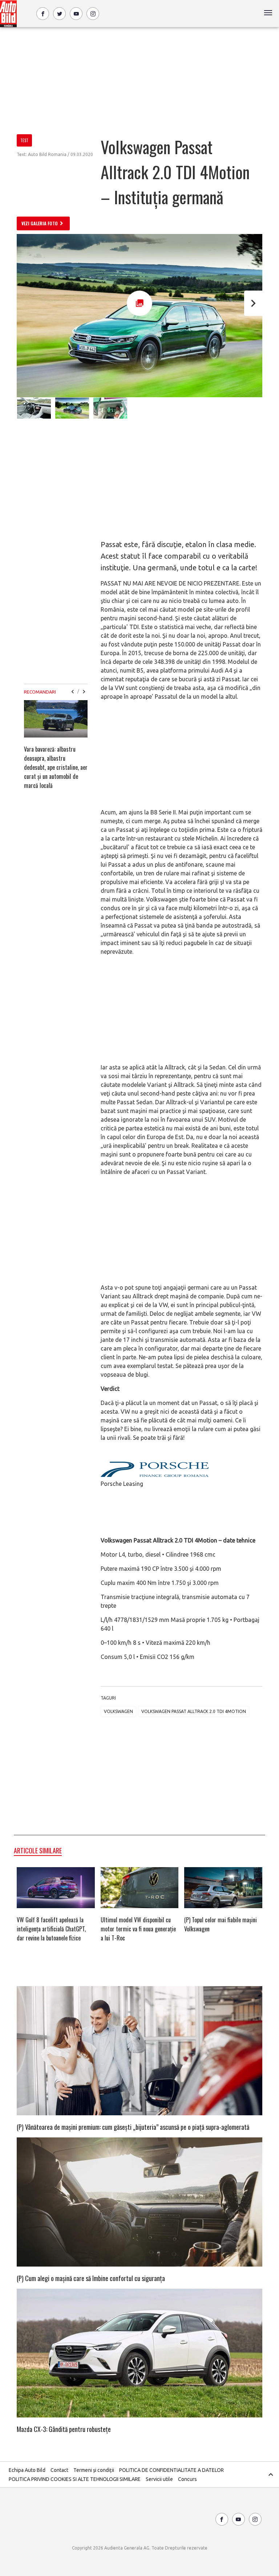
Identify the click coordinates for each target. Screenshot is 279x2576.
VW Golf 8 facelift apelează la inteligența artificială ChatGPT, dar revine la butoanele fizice (51, 1929)
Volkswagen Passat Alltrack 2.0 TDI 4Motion (194, 1711)
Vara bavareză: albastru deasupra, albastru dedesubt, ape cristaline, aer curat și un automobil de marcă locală (56, 767)
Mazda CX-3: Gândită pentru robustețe (64, 2429)
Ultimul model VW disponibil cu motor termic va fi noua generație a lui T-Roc (138, 1929)
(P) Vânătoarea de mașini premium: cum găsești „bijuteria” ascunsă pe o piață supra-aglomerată (133, 2127)
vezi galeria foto (40, 223)
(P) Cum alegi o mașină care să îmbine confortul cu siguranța (91, 2278)
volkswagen (118, 1711)
